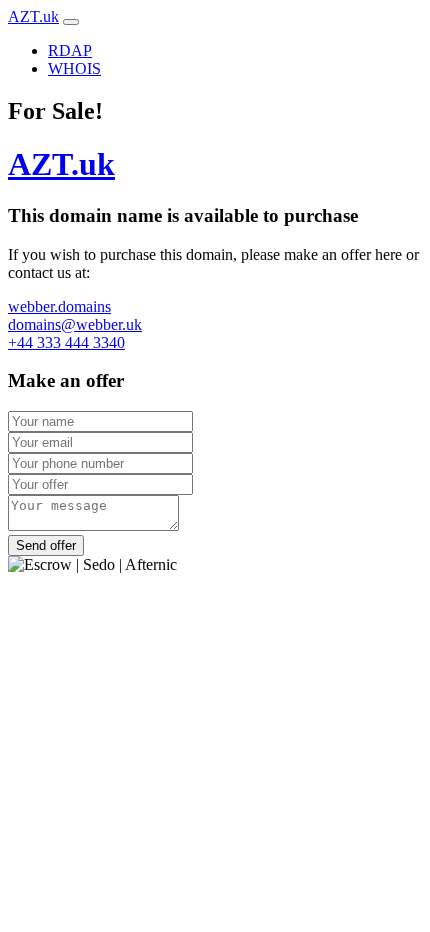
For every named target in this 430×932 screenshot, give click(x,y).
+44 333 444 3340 (66, 342)
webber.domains (59, 306)
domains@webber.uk (75, 324)
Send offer (46, 545)
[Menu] (71, 22)
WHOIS (74, 68)
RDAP (70, 50)
